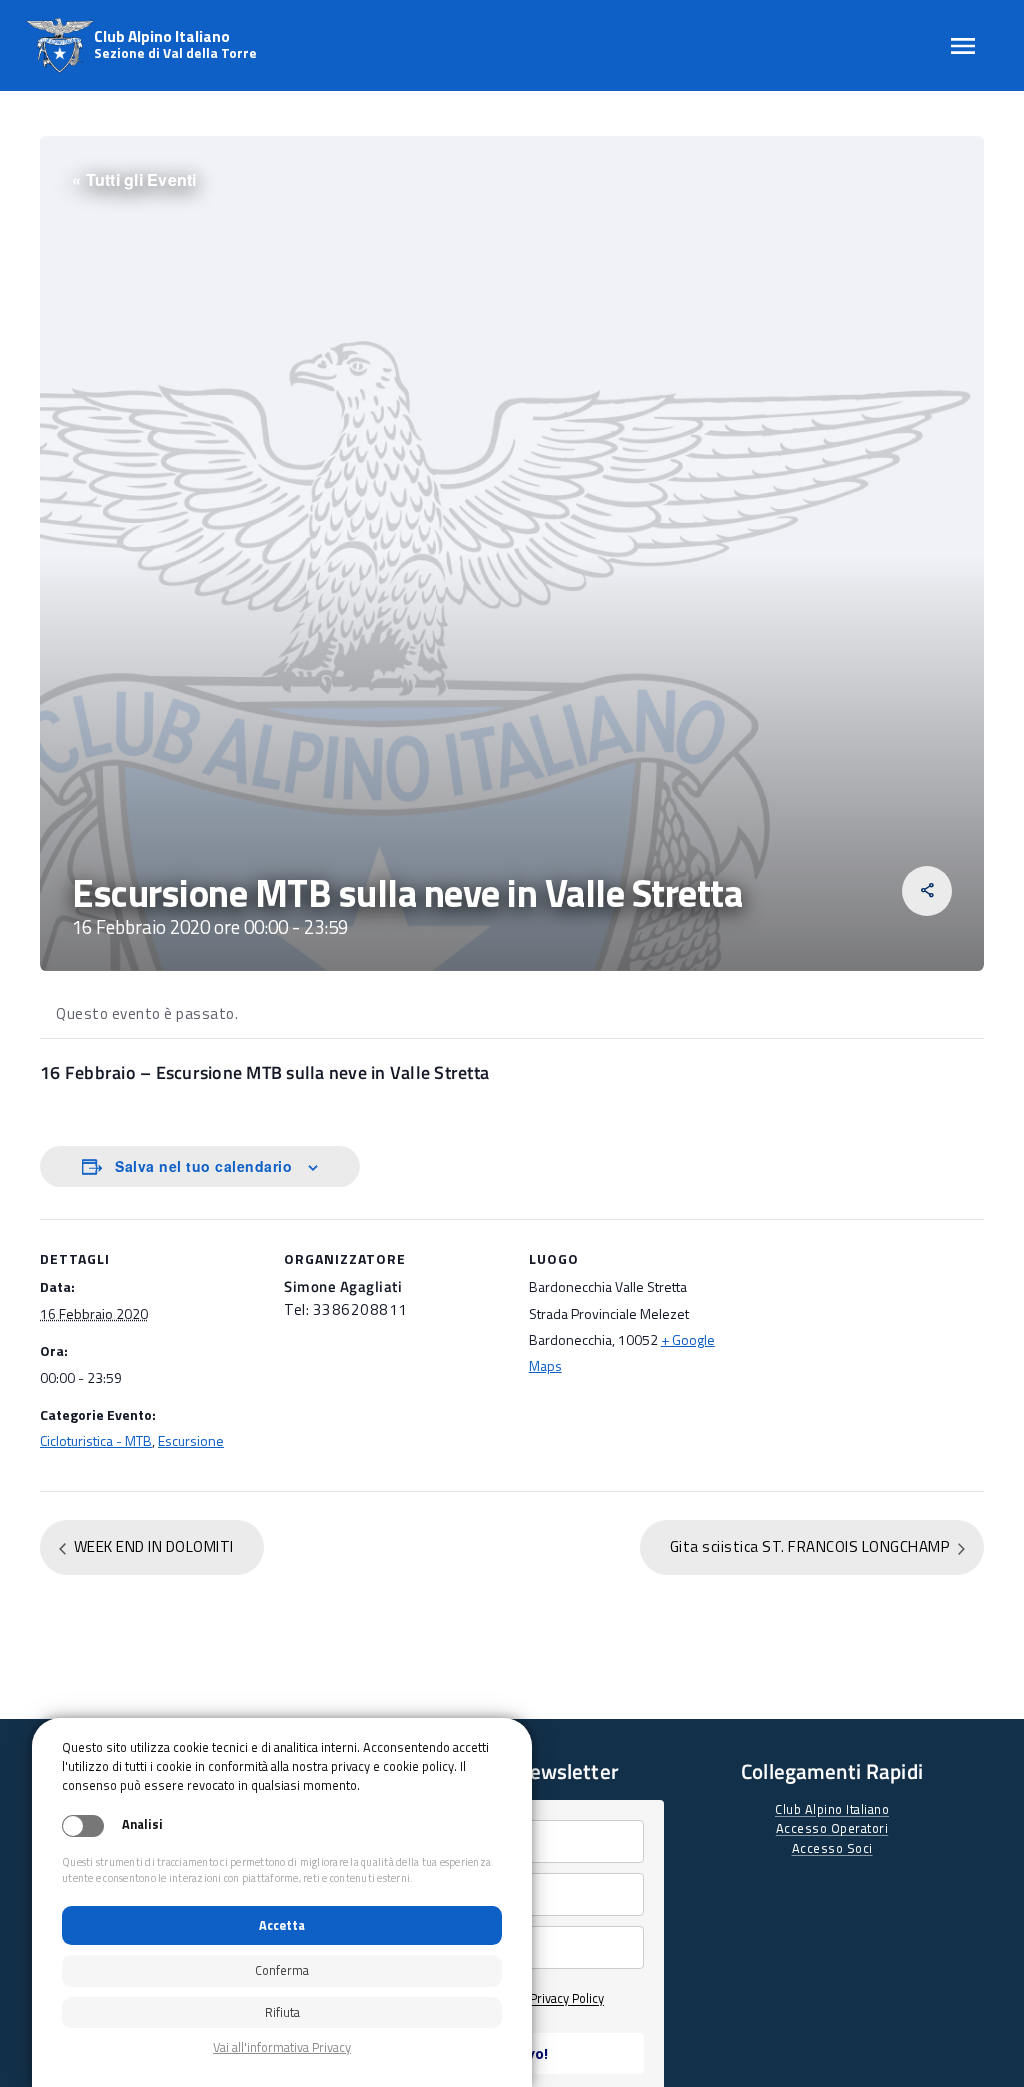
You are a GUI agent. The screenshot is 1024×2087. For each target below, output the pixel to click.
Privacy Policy (567, 1998)
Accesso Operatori (832, 1828)
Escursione (191, 1440)
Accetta (282, 1925)
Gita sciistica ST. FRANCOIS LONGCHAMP (812, 1546)
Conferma (282, 1970)
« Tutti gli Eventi (134, 179)
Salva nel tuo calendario (203, 1166)
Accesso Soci (832, 1848)
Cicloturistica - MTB (96, 1440)
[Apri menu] (963, 46)
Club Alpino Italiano (832, 1809)
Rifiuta (282, 2012)
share (927, 890)
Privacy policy (282, 2047)
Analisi (142, 1824)
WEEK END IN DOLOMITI (152, 1546)
